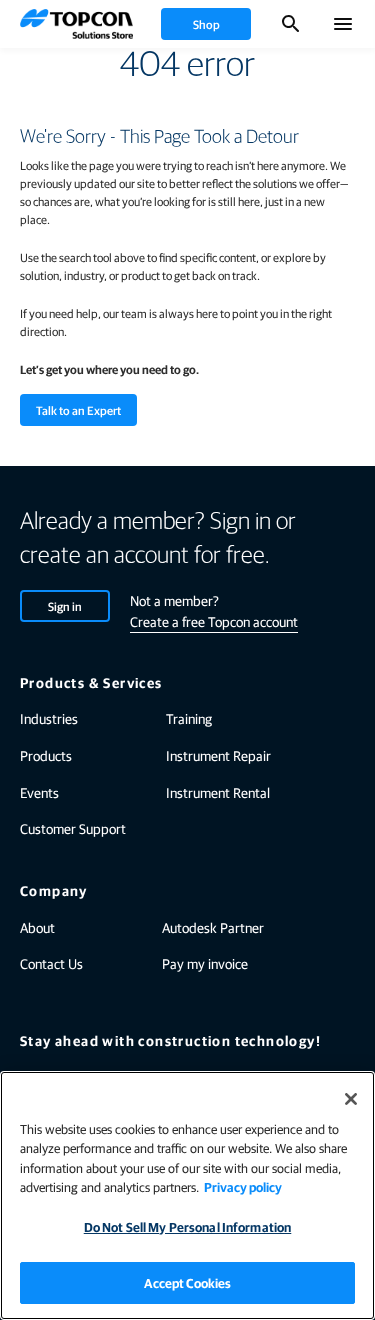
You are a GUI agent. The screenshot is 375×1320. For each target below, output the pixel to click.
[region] (187, 1195)
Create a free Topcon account (214, 621)
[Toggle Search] (291, 24)
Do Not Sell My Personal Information (188, 1226)
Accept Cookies (188, 1282)
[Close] (351, 1099)
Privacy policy (243, 1186)
